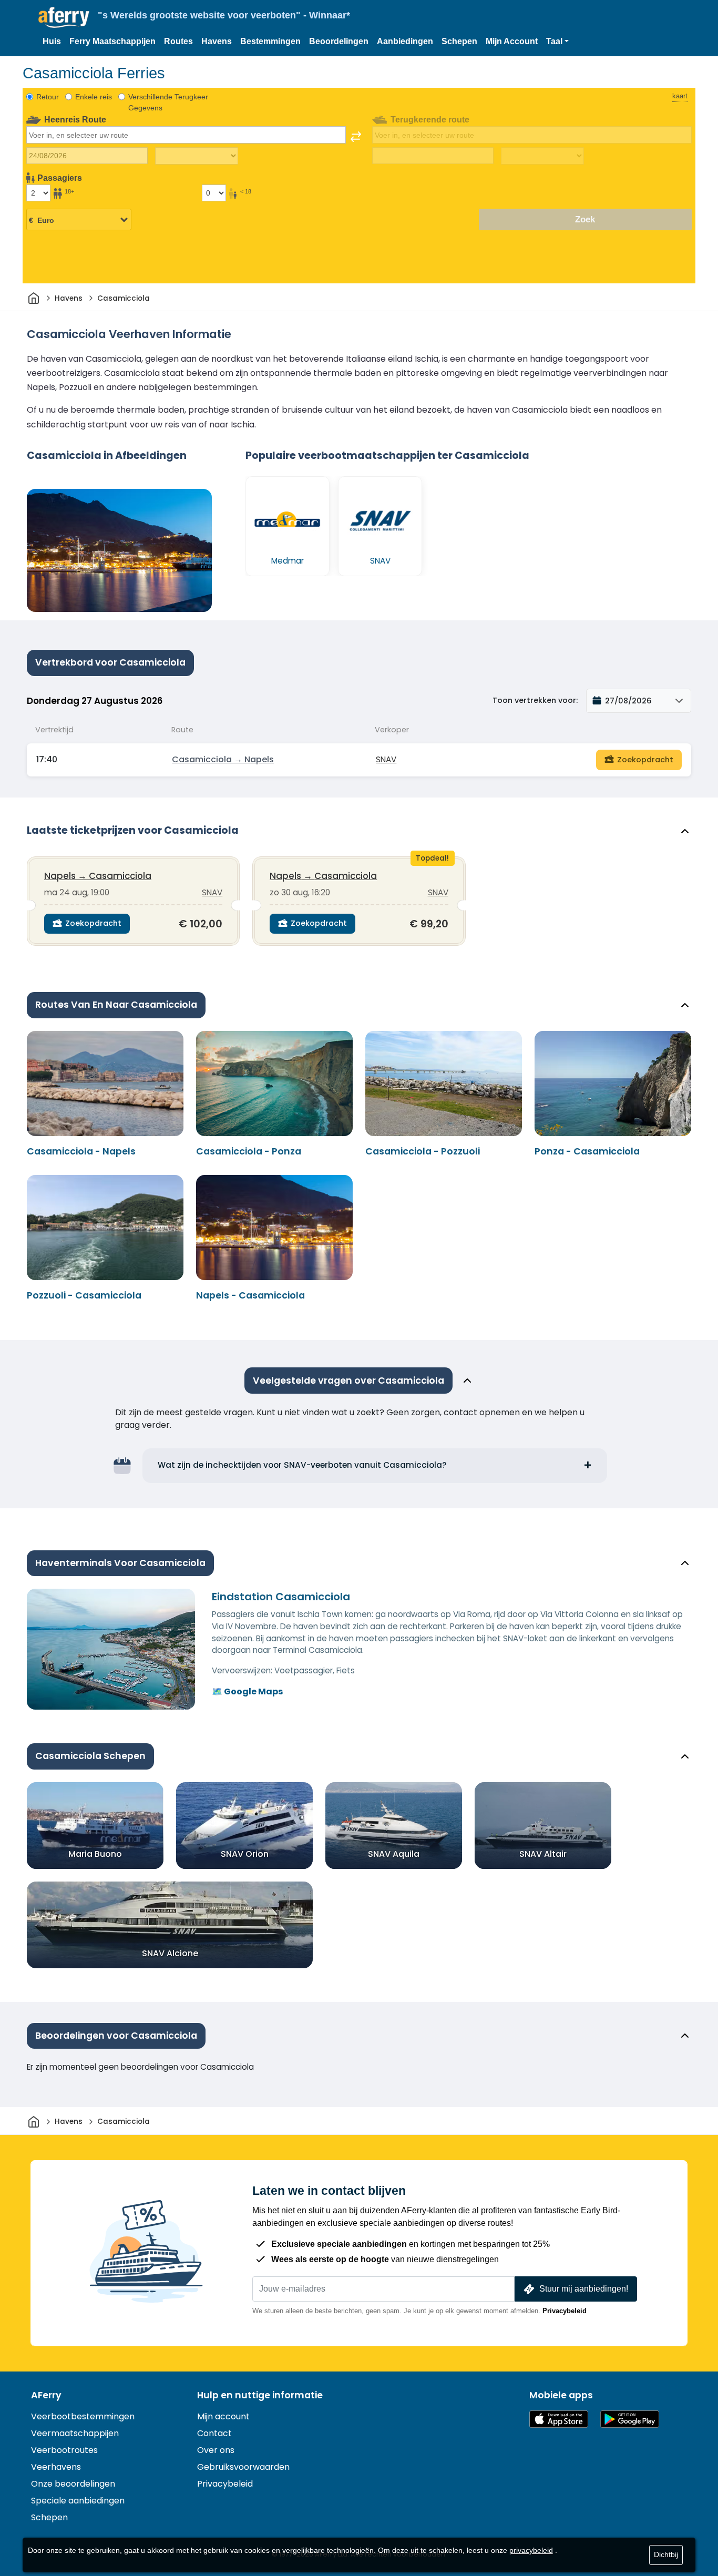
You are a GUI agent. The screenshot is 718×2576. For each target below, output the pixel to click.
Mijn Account (512, 41)
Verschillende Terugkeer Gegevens (168, 102)
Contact (214, 2433)
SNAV (386, 759)
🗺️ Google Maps (247, 1691)
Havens (217, 41)
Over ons (216, 2450)
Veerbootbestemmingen (83, 2416)
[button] (557, 42)
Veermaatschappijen (75, 2433)
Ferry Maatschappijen (112, 41)
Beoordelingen (339, 41)
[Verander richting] (356, 137)
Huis (52, 41)
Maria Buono (95, 1853)
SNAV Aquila (394, 1853)
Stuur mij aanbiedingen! (584, 2289)
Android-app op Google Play (630, 2419)
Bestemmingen (270, 41)
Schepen (459, 41)
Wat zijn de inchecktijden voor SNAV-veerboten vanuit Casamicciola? (302, 1465)
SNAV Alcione (170, 1953)
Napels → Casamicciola (98, 876)
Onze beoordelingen (73, 2484)
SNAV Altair (543, 1853)
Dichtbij (666, 2554)
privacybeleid (531, 2550)
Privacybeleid (565, 2311)
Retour (48, 97)
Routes (178, 41)
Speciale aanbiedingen (78, 2501)
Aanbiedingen (405, 41)
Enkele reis (94, 97)
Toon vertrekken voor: (535, 700)
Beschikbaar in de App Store (559, 2419)
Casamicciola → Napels (223, 759)
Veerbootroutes (64, 2450)
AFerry (46, 2395)
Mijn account (223, 2416)
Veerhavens (56, 2467)
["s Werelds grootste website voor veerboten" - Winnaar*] (64, 18)
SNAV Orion (245, 1853)
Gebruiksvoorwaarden (243, 2467)
